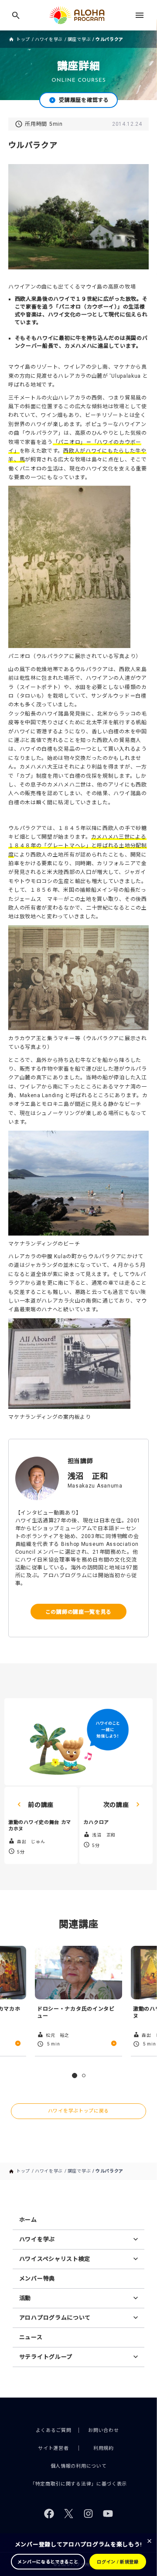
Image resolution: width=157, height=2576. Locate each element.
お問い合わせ (103, 2430)
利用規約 (104, 2448)
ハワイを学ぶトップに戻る (78, 2111)
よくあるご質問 (54, 2430)
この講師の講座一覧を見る (78, 1611)
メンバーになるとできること (48, 2562)
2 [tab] (84, 2076)
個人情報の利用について (79, 2466)
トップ (23, 39)
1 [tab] (75, 2076)
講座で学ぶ (79, 39)
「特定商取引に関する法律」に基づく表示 (78, 2484)
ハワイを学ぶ (49, 39)
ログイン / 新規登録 (118, 2562)
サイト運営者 (53, 2448)
